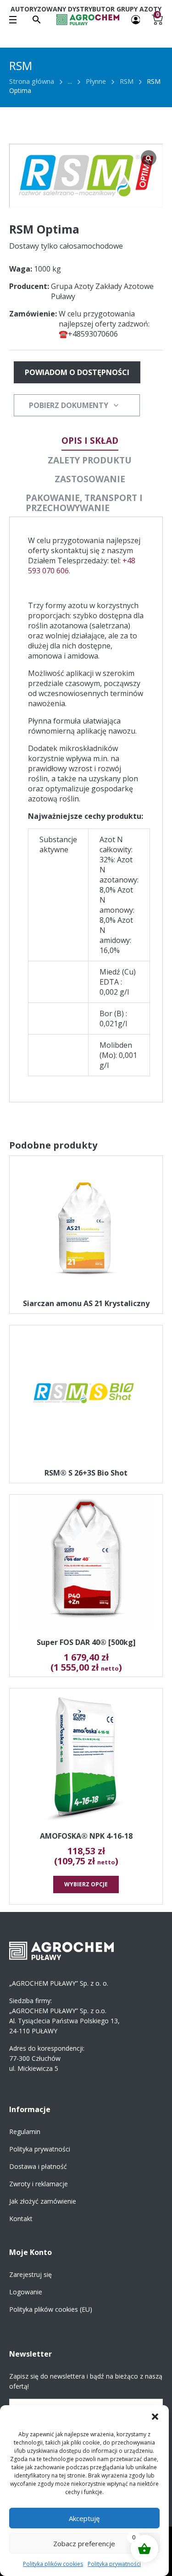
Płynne (96, 81)
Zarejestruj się (31, 2274)
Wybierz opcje (86, 1884)
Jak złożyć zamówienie (43, 2201)
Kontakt (21, 2219)
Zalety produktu (90, 460)
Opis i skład (90, 441)
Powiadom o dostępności (77, 372)
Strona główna (32, 81)
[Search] (37, 20)
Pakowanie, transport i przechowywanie (84, 503)
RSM (127, 81)
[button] (155, 2417)
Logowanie (26, 2292)
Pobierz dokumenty (69, 405)
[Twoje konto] (136, 19)
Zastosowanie (90, 479)
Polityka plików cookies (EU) (51, 2309)
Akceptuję (84, 2518)
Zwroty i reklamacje (39, 2184)
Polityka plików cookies (53, 2564)
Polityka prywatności (114, 2564)
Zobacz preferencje (84, 2543)
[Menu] (13, 20)
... (70, 81)
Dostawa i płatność (38, 2166)
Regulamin (25, 2132)
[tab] (90, 441)
